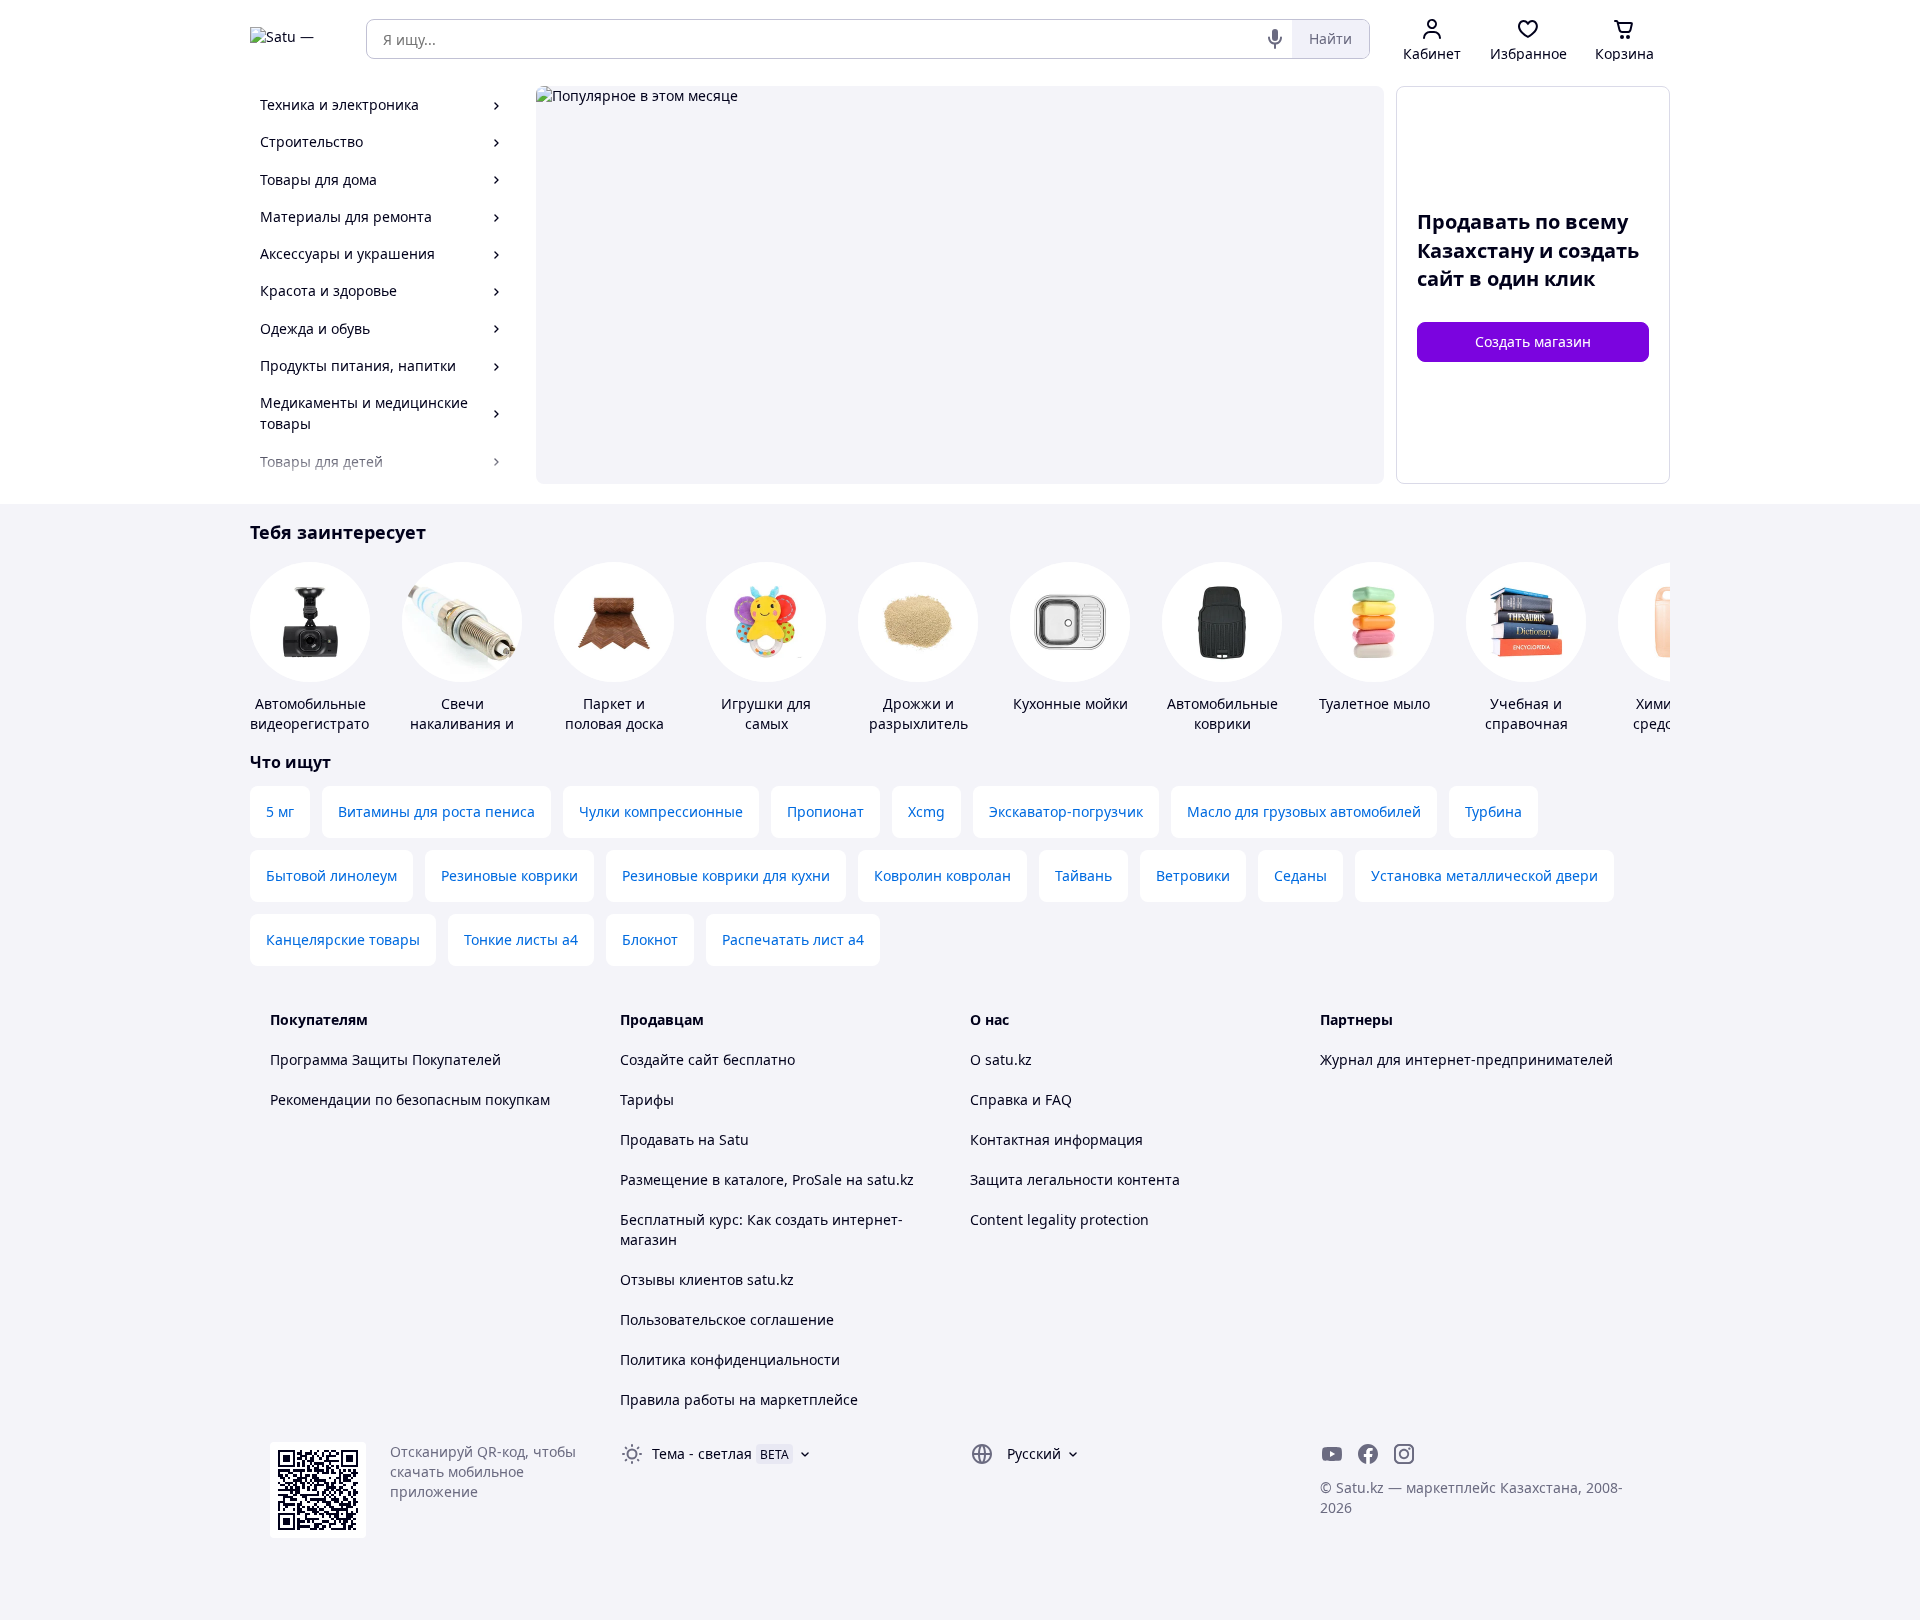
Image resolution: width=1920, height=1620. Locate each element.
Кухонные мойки (1070, 703)
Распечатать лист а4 (793, 939)
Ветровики (1193, 875)
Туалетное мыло (1374, 703)
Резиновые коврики (509, 875)
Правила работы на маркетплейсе (739, 1399)
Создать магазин (1533, 341)
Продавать (657, 1139)
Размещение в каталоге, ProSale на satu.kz (767, 1179)
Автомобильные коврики (1222, 713)
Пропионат (825, 811)
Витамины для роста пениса (436, 811)
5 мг (280, 811)
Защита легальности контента (1075, 1179)
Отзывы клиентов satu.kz (707, 1279)
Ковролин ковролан (942, 875)
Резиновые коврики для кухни (726, 875)
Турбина (1493, 811)
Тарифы (647, 1099)
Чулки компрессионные (661, 811)
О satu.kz (1001, 1059)
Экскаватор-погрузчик (1066, 811)
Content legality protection (1059, 1219)
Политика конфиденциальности (730, 1359)
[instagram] (1404, 1454)
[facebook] (1368, 1454)
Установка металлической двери (1484, 875)
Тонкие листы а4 (521, 939)
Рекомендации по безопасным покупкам (410, 1099)
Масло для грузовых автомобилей (1304, 811)
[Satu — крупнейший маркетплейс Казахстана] (294, 39)
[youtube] (1332, 1454)
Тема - (702, 1453)
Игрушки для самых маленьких (766, 723)
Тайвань (1083, 875)
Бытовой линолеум (331, 875)
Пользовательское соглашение (727, 1319)
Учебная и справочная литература (1526, 723)
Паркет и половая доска (614, 713)
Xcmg (926, 811)
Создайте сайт (669, 1059)
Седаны (1300, 875)
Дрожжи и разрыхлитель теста (918, 723)
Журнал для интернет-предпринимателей (1466, 1059)
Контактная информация (1056, 1139)
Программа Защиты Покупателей (385, 1059)
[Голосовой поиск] (1275, 39)
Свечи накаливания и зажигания (462, 723)
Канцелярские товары (343, 939)
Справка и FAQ (1021, 1099)
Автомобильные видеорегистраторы (319, 713)
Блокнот (650, 939)
